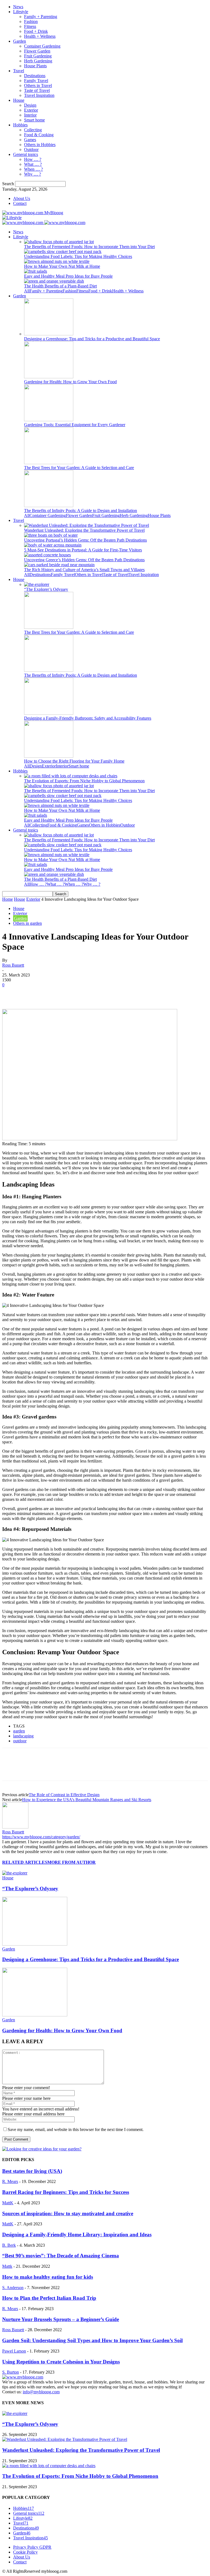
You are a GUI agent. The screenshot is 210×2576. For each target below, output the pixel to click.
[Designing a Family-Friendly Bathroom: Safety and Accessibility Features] (49, 713)
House (19, 100)
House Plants (35, 66)
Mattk (7, 2266)
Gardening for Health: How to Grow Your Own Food (70, 382)
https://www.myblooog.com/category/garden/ (41, 1837)
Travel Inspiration (39, 95)
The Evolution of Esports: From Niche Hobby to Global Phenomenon (84, 781)
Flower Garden (37, 51)
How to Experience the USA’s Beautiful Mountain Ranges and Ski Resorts (87, 1800)
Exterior (31, 110)
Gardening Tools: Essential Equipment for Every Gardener (75, 425)
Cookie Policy (25, 2552)
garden (19, 1731)
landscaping (23, 1736)
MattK (8, 2203)
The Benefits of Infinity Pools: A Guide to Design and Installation (81, 511)
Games (30, 140)
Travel (19, 71)
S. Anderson (13, 2288)
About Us (22, 198)
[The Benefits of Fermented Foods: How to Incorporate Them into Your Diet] (59, 242)
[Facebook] (11, 993)
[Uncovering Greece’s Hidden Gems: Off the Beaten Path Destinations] (47, 555)
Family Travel (36, 81)
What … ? (33, 164)
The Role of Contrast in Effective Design (64, 1795)
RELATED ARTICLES (25, 1862)
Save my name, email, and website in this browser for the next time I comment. (76, 2129)
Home (8, 899)
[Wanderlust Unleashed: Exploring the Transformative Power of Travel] (87, 525)
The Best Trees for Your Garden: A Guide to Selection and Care (79, 468)
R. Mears (10, 2181)
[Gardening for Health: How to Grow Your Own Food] (49, 377)
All (27, 291)
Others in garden (27, 923)
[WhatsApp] (70, 993)
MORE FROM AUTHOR (72, 1862)
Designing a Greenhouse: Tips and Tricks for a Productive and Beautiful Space (92, 339)
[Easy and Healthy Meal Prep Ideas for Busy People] (36, 271)
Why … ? (33, 174)
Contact (20, 203)
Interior (30, 115)
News (18, 7)
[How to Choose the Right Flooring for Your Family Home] (49, 756)
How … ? (33, 159)
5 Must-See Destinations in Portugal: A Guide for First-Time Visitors (83, 550)
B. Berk (9, 2245)
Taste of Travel (37, 90)
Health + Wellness (40, 36)
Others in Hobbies (40, 145)
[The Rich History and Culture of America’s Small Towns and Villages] (59, 565)
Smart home (34, 120)
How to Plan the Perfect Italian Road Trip (49, 2298)
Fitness (30, 26)
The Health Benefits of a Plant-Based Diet (60, 286)
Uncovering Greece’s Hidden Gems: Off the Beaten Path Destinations (84, 560)
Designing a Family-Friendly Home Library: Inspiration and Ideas (77, 2235)
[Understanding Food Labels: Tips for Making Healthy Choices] (63, 252)
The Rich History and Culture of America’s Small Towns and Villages (84, 570)
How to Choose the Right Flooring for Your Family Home (74, 761)
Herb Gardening (38, 61)
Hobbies (20, 125)
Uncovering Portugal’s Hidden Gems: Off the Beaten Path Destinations (85, 540)
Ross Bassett (13, 965)
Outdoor (31, 149)
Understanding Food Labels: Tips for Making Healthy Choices (78, 256)
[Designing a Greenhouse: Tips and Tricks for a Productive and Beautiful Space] (49, 334)
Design (30, 105)
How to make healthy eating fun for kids (48, 2277)
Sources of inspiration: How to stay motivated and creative (68, 2213)
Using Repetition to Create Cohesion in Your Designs (61, 2362)
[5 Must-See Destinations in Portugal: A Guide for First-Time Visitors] (53, 545)
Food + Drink (36, 31)
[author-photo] (15, 1827)
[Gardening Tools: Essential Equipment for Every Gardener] (49, 420)
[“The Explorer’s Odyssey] (37, 584)
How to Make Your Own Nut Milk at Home (62, 266)
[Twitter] (31, 993)
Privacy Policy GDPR (32, 2547)
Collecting (33, 130)
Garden (20, 41)
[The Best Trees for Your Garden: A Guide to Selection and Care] (49, 463)
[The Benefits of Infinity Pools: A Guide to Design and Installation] (49, 506)
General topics (26, 154)
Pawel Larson (14, 2351)
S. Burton (11, 2372)
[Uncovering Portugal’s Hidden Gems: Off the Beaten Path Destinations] (51, 535)
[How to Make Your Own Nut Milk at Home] (57, 261)
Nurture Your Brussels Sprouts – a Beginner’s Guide (61, 2319)
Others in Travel (38, 85)
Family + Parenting (41, 17)
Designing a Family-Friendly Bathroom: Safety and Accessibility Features (88, 718)
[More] (90, 993)
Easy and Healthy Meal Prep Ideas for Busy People (68, 276)
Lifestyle (21, 12)
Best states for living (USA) (32, 2171)
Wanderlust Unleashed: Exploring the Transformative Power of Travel (84, 530)
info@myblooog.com (41, 2392)
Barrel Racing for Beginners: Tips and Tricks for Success (66, 2192)
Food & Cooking (39, 135)
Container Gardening (42, 46)
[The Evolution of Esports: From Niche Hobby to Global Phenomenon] (71, 776)
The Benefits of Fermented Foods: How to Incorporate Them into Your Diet (89, 247)
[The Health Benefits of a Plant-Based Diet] (54, 281)
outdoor (20, 1741)
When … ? (33, 169)
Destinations (35, 76)
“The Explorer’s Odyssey (46, 589)
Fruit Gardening (38, 56)
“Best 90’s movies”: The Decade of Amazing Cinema (61, 2256)
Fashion (31, 21)
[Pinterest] (51, 993)
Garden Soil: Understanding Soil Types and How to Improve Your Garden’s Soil (92, 2340)
